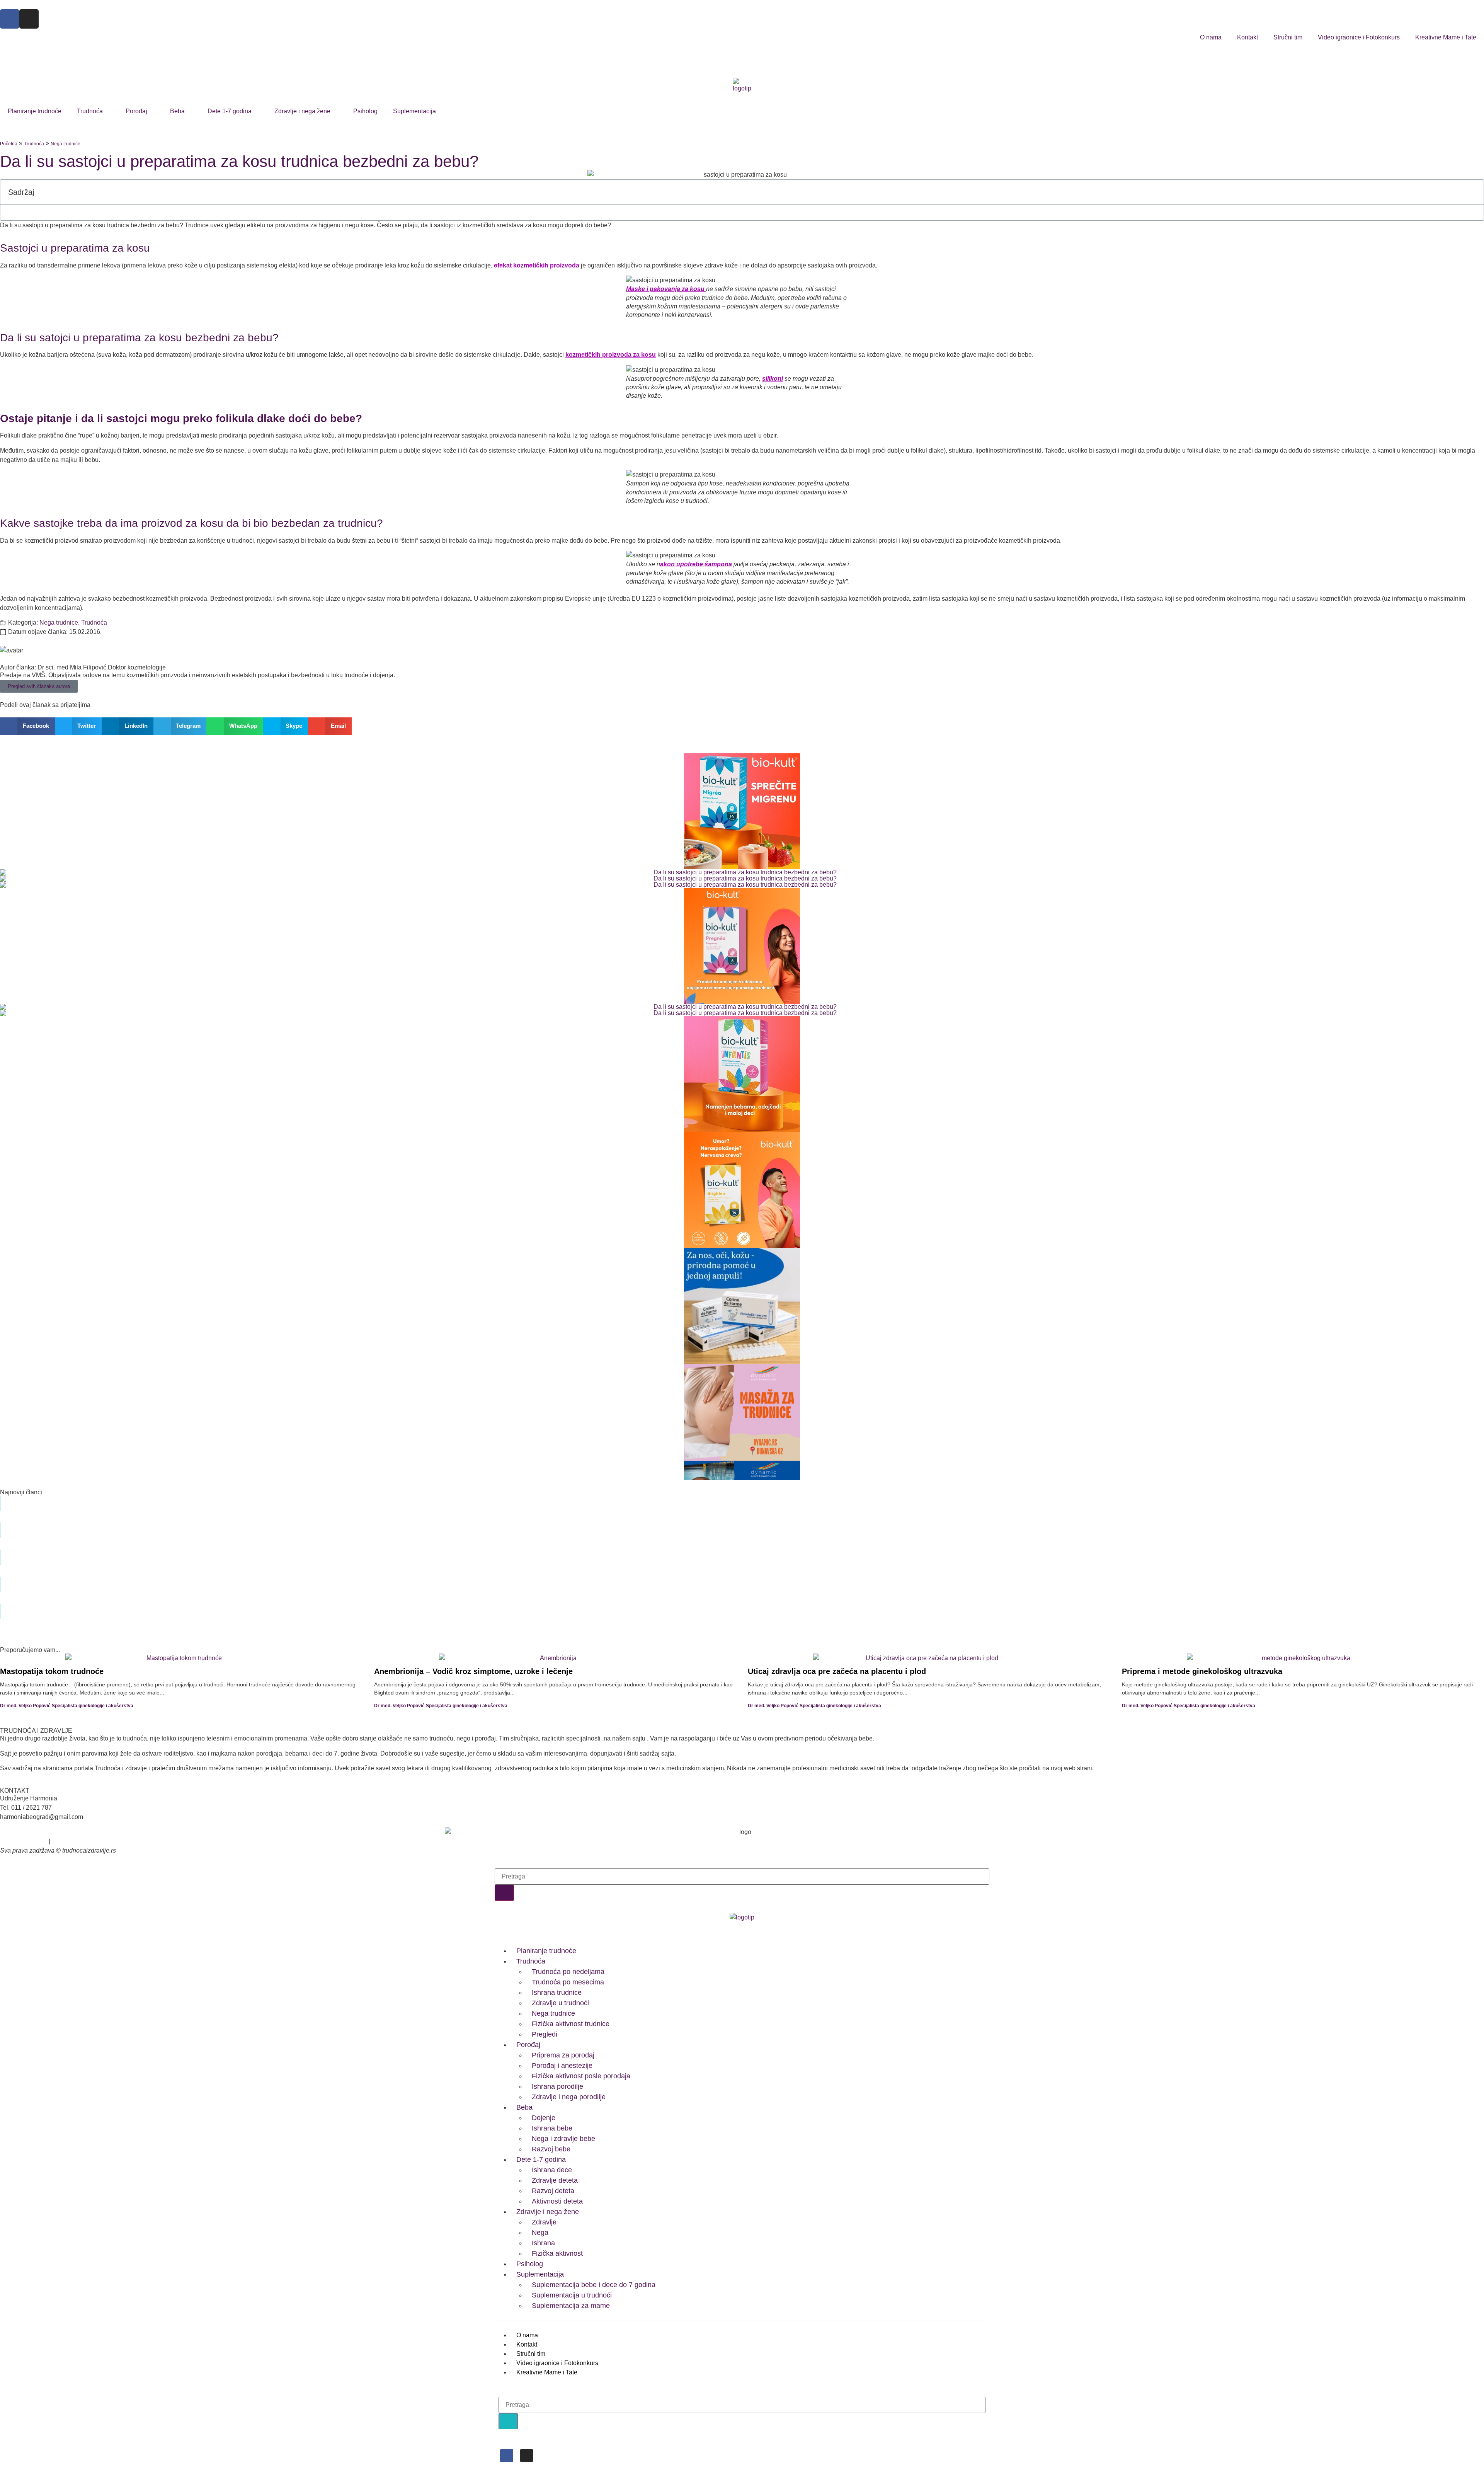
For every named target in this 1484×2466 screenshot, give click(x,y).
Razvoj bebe (551, 2149)
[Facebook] (10, 19)
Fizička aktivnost (557, 2253)
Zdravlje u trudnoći (560, 2003)
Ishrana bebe (552, 2128)
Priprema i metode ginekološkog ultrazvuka (1202, 1671)
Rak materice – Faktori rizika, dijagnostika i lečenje (579, 1553)
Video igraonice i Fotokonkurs (1359, 37)
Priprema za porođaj (563, 2055)
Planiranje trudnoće (35, 111)
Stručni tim (1288, 37)
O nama (1211, 37)
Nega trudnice (66, 144)
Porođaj (136, 111)
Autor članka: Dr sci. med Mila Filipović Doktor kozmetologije (83, 667)
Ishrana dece (552, 2170)
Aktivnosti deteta (557, 2201)
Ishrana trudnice (557, 1993)
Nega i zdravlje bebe (563, 2139)
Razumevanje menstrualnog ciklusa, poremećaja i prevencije (595, 1499)
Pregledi (545, 2034)
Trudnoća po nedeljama (568, 1972)
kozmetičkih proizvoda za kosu (611, 355)
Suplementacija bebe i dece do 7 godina (594, 2285)
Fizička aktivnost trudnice (571, 2024)
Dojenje (544, 2118)
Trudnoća (90, 111)
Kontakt (1247, 37)
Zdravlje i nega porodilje (569, 2097)
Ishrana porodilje (557, 2086)
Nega (540, 2233)
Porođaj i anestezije (562, 2066)
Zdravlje (544, 2222)
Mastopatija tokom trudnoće (52, 1671)
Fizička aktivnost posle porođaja (581, 2076)
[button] (1474, 192)
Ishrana (543, 2243)
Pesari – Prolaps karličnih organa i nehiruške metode (583, 1607)
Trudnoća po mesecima (568, 1982)
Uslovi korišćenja (24, 1841)
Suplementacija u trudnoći (572, 2295)
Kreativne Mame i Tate (1446, 37)
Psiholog (365, 111)
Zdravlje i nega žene (302, 111)
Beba (177, 111)
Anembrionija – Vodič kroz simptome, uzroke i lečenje (473, 1671)
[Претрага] (504, 1893)
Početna (9, 144)
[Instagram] (29, 19)
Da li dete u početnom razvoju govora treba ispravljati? (586, 1580)
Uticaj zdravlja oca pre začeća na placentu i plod (837, 1671)
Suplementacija (414, 111)
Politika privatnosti (77, 1841)
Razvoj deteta (553, 2191)
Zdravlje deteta (555, 2180)
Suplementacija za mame (571, 2306)
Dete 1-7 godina (230, 111)
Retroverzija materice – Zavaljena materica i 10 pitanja (584, 1526)
